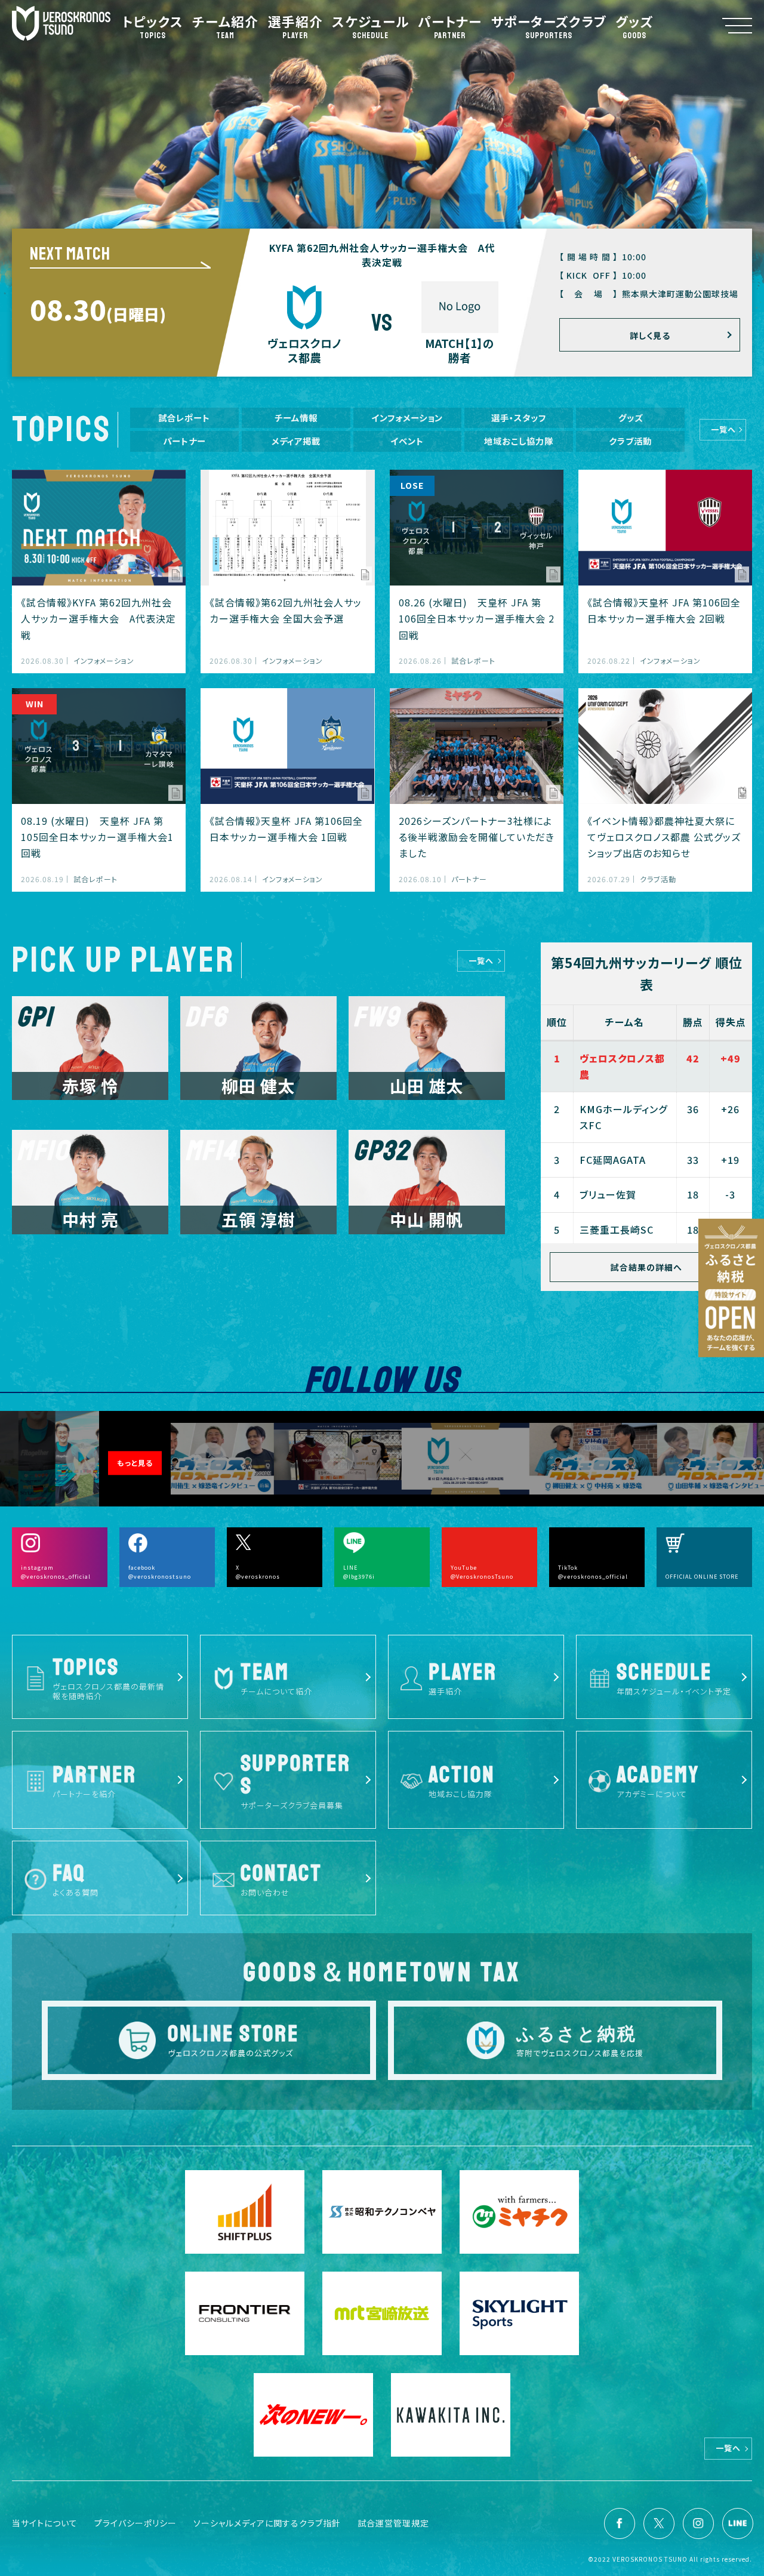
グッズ (631, 417)
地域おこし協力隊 (519, 441)
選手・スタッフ (519, 417)
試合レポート (184, 417)
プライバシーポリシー (135, 2523)
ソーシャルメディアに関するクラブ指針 (267, 2523)
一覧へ (723, 429)
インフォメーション (407, 417)
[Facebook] (620, 2523)
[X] (659, 2523)
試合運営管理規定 (393, 2523)
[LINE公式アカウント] (738, 2523)
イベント (407, 441)
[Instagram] (698, 2523)
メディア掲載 (296, 441)
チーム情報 (296, 417)
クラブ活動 (630, 441)
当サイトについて (45, 2523)
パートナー (184, 441)
